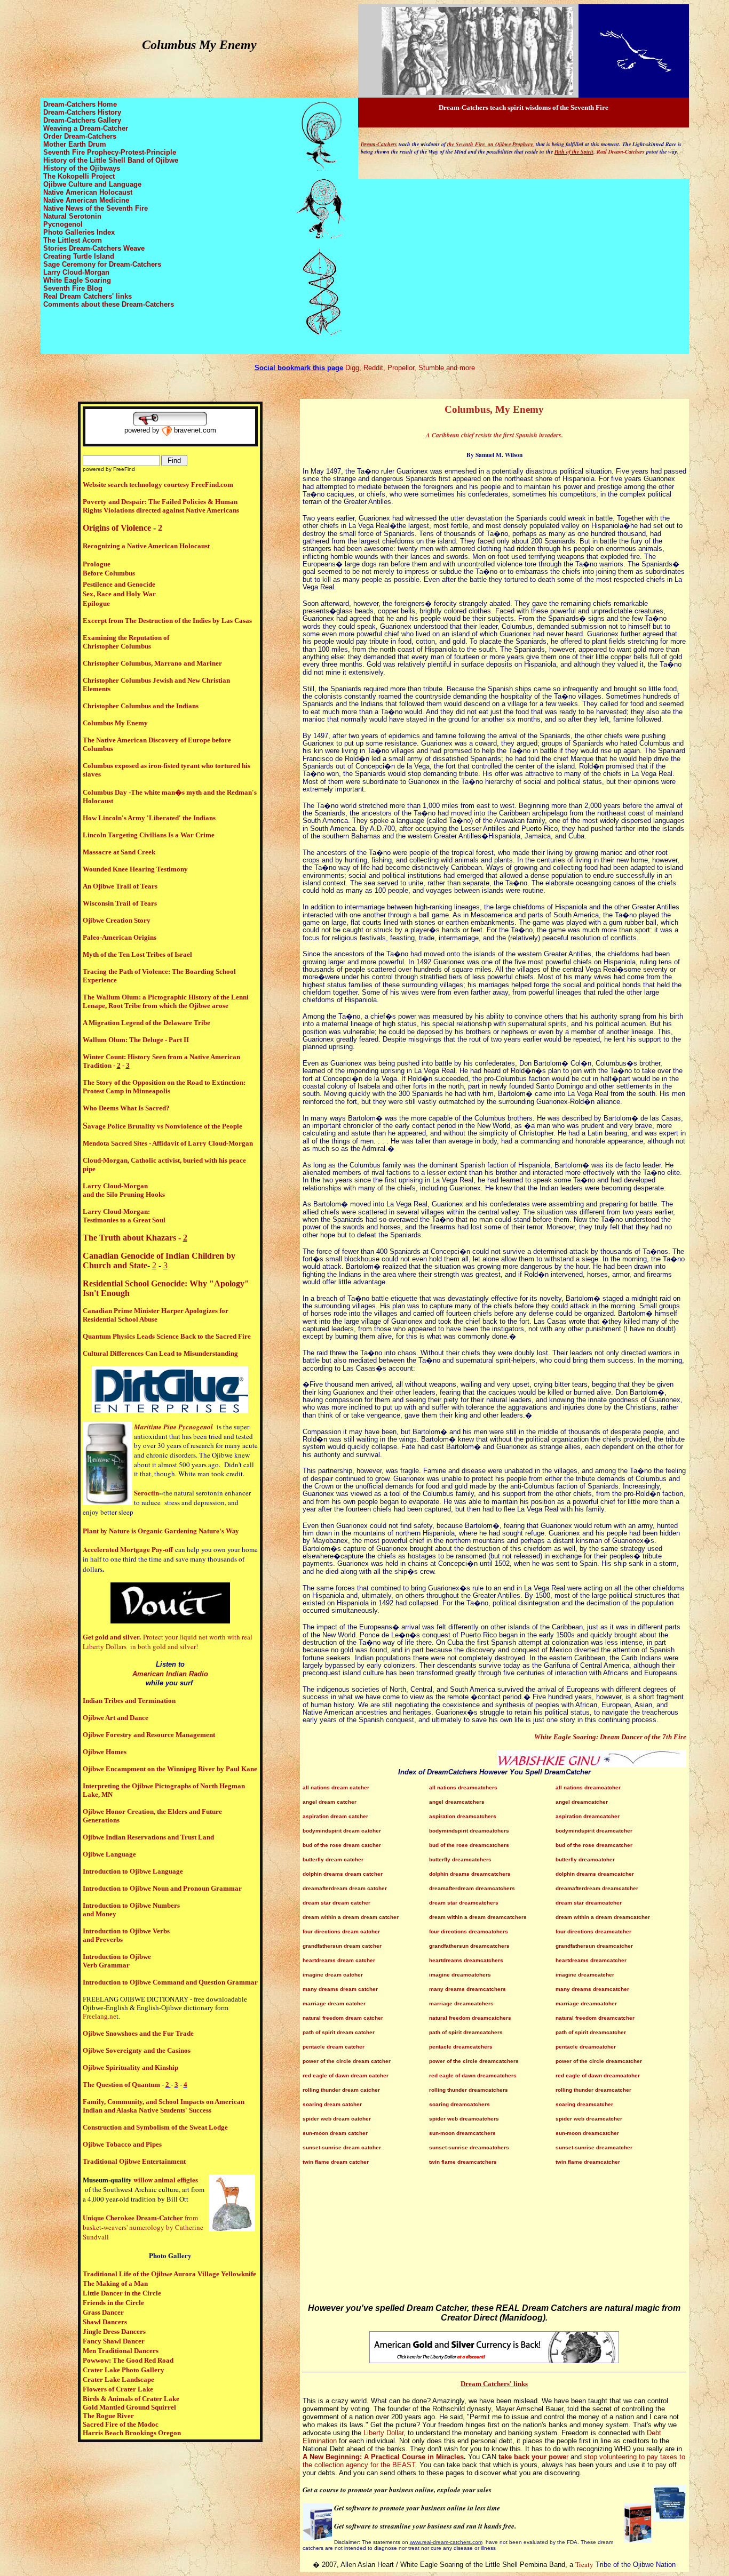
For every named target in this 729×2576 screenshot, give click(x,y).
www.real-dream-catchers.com (446, 2542)
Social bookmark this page (299, 368)
